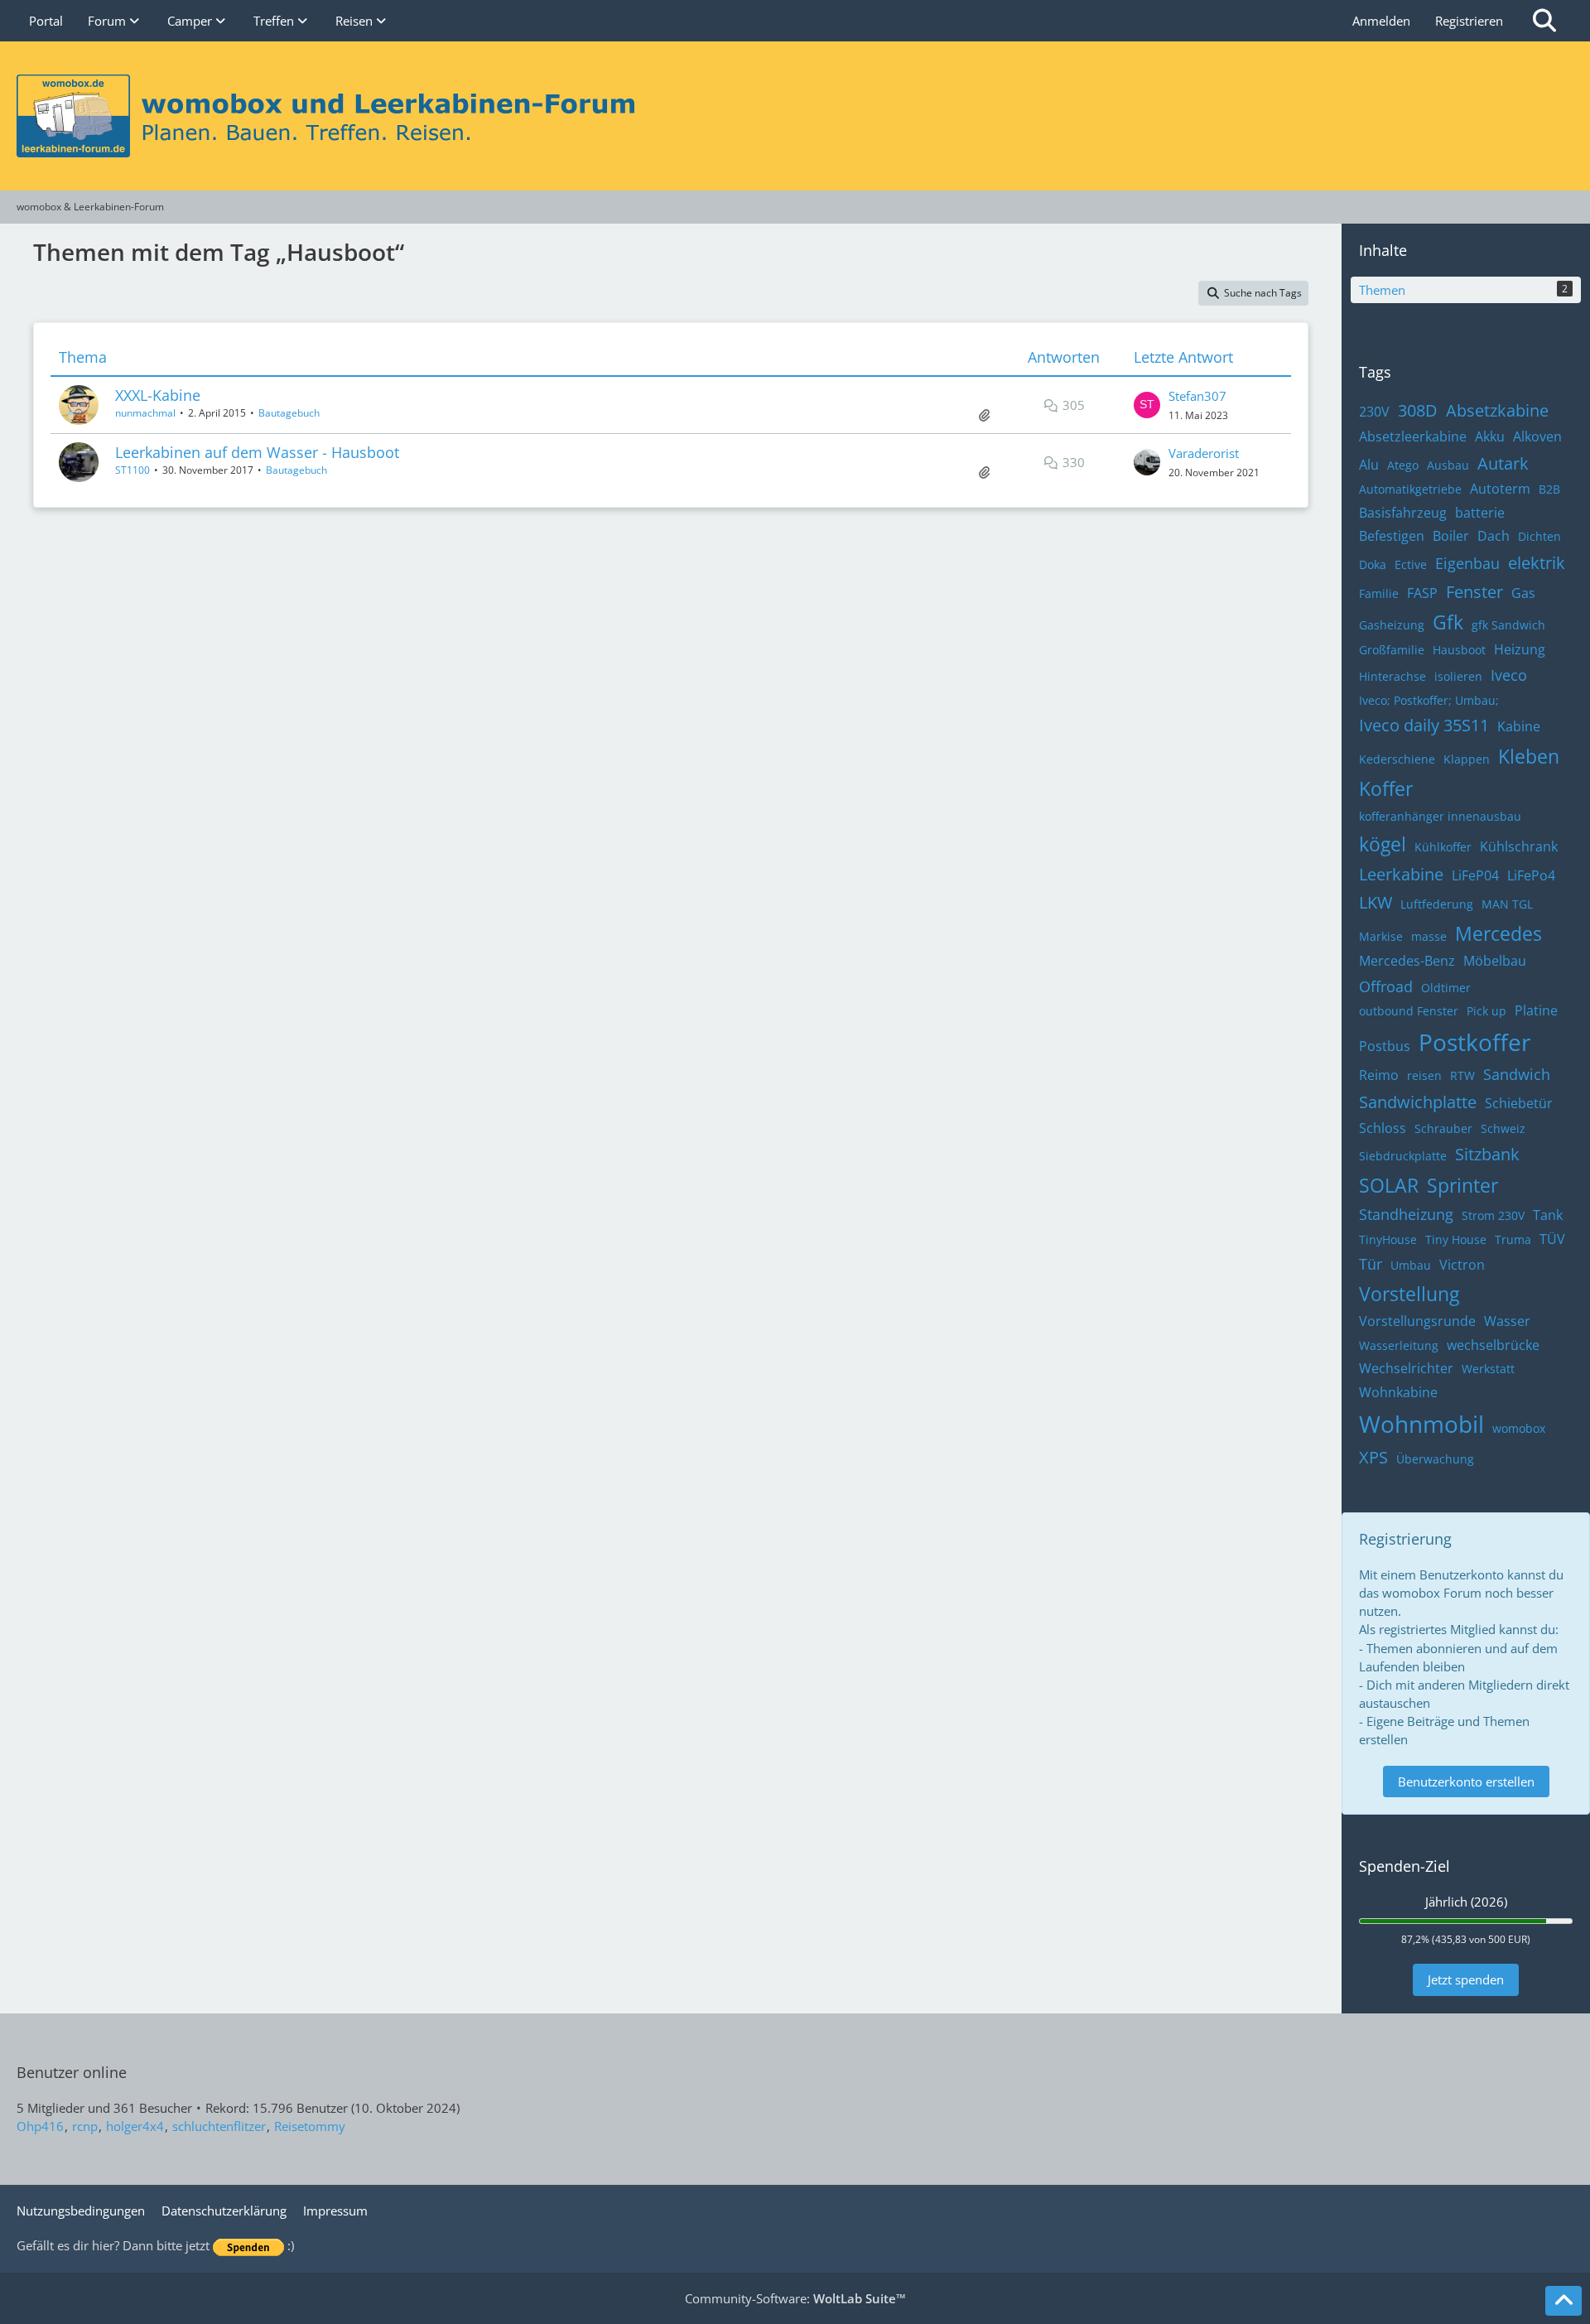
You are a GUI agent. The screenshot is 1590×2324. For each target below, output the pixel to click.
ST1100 (132, 470)
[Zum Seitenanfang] (1563, 2301)
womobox (1519, 1428)
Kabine (1519, 726)
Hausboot (1459, 650)
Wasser (1507, 1321)
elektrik (1537, 563)
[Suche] (1544, 21)
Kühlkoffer (1443, 847)
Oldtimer (1446, 988)
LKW (1376, 902)
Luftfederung (1437, 904)
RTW (1462, 1075)
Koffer (1386, 788)
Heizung (1520, 649)
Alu (1369, 465)
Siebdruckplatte (1403, 1156)
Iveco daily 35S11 (1424, 725)
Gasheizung (1392, 625)
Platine (1536, 1010)
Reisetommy (310, 2126)
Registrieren (1469, 21)
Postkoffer (1474, 1042)
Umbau (1411, 1265)
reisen (1424, 1075)
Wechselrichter (1406, 1368)
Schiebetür (1519, 1103)
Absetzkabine (1497, 410)
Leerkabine (1401, 874)
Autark (1503, 463)
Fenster (1474, 592)
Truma (1513, 1239)
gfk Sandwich (1508, 625)
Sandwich (1517, 1074)
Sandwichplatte (1418, 1102)
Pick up (1486, 1011)
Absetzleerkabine (1413, 436)
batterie (1480, 513)
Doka (1373, 564)
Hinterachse (1392, 676)
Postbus (1385, 1046)
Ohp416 (40, 2126)
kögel (1383, 844)
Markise (1381, 936)
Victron (1462, 1265)
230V (1374, 412)
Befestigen (1392, 536)
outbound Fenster (1409, 1011)
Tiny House (1456, 1239)
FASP (1422, 593)
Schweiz (1503, 1128)
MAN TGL (1507, 904)
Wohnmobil (1421, 1424)
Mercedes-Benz (1407, 961)
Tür (1371, 1264)
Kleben (1529, 756)
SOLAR (1389, 1185)
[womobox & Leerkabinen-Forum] (795, 116)
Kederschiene (1397, 759)
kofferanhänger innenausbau (1440, 816)
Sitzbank (1487, 1154)
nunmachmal (145, 413)
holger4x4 (135, 2126)
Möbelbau (1495, 961)
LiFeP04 (1475, 875)
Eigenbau (1467, 563)
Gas (1523, 593)
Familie (1379, 593)
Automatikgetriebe (1410, 489)
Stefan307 (1197, 396)
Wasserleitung (1399, 1345)
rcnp (85, 2126)
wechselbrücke (1493, 1345)
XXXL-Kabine (158, 395)
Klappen (1467, 759)
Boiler (1451, 536)
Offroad (1386, 986)
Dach (1494, 536)
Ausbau (1448, 465)
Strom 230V (1493, 1215)
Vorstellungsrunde (1417, 1321)
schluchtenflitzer (219, 2126)
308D (1418, 410)
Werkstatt (1488, 1369)
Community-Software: (795, 2298)
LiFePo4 (1531, 875)
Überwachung (1435, 1459)
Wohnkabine (1398, 1392)
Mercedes (1498, 933)
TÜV (1552, 1239)
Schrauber (1443, 1128)
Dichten (1539, 536)
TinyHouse (1388, 1239)
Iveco (1509, 675)
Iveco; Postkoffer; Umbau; (1429, 700)
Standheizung (1406, 1214)
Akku (1490, 436)
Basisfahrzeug (1403, 513)
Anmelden (1381, 21)
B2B (1549, 489)
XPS (1373, 1457)
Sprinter (1462, 1185)
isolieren (1458, 676)
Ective (1411, 564)
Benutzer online (72, 2072)
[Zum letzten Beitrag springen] (1147, 405)
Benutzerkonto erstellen (1466, 1782)
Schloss (1383, 1128)
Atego (1403, 465)
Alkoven (1537, 436)
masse (1429, 936)
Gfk (1448, 622)
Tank (1548, 1215)
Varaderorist (1204, 453)
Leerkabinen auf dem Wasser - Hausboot (257, 452)
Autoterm (1500, 489)
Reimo (1379, 1075)
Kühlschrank (1519, 846)
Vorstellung (1409, 1294)
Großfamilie (1392, 650)
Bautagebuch (289, 413)
